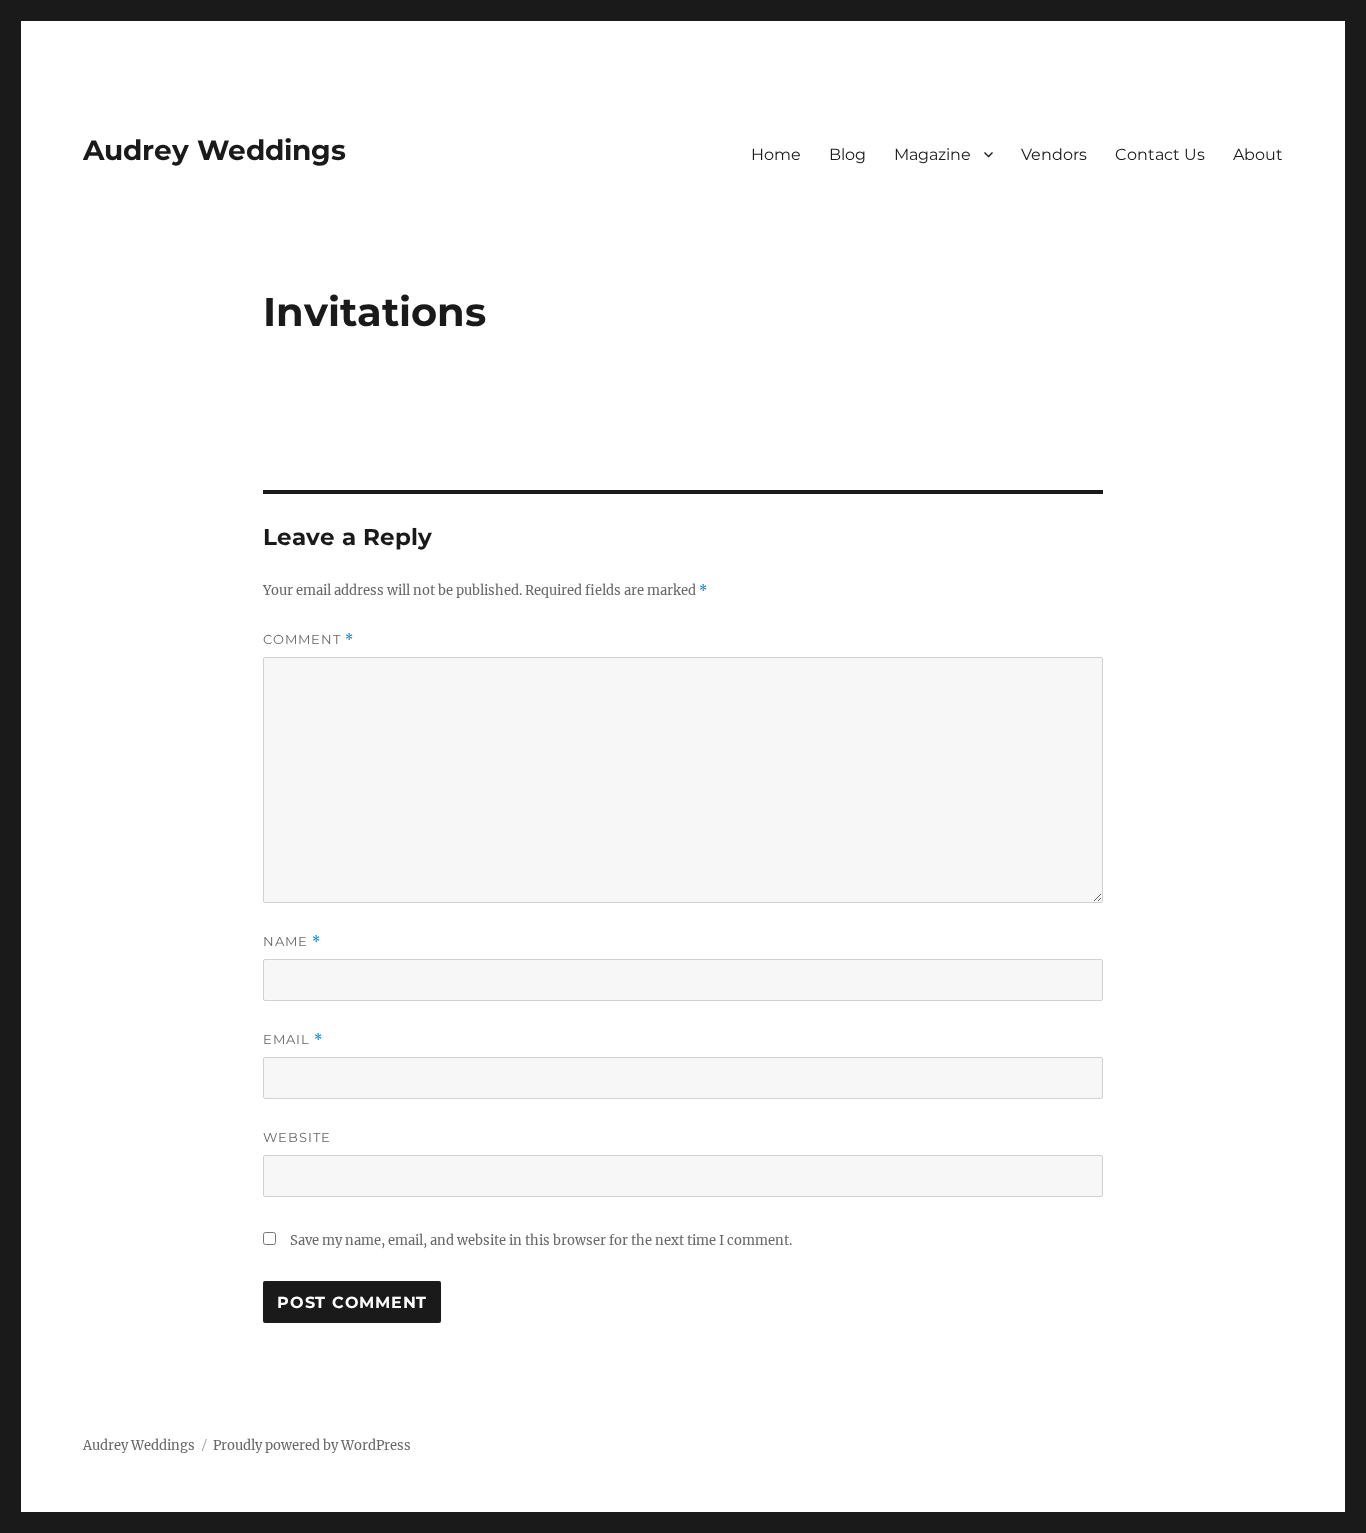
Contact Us (1160, 154)
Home (776, 154)
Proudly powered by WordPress (312, 1445)
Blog (847, 154)
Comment (308, 639)
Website (297, 1137)
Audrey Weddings (214, 150)
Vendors (1054, 154)
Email (293, 1039)
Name (292, 941)
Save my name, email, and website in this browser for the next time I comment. (541, 1240)
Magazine (932, 154)
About (1258, 154)
